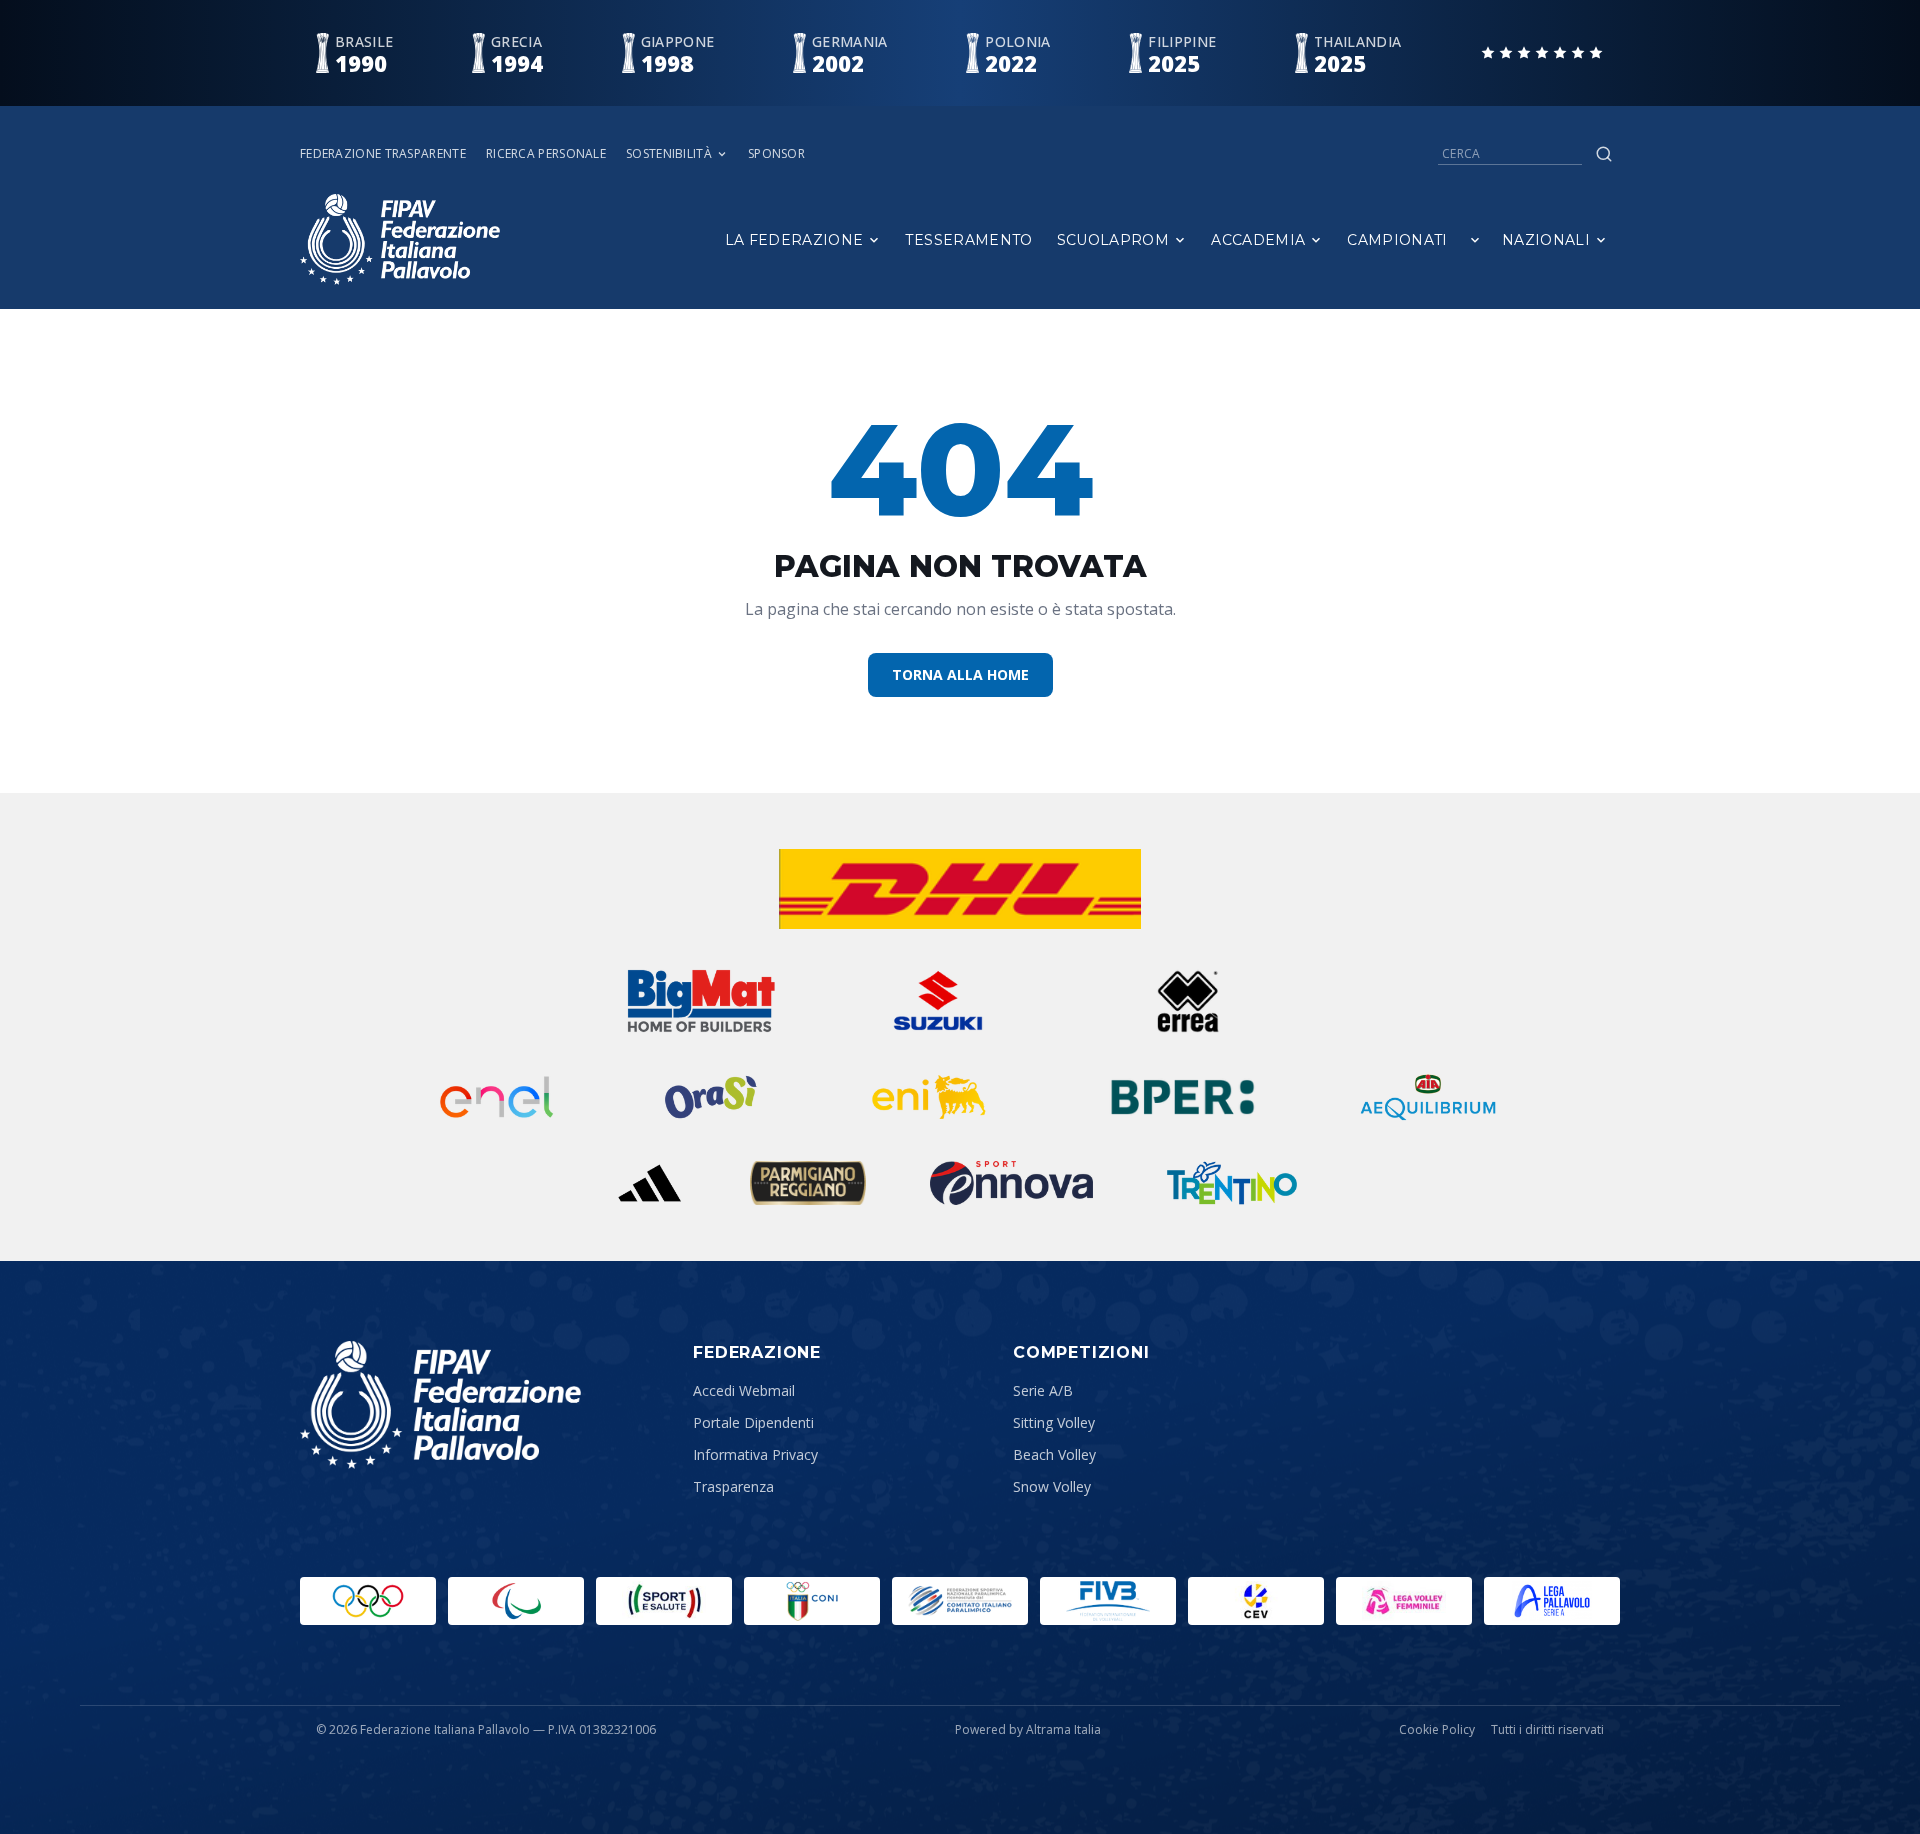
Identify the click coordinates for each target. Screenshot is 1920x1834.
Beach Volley (1054, 1454)
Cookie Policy (1437, 1730)
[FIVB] (1108, 1601)
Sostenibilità (669, 154)
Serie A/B (1043, 1390)
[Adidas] (649, 1183)
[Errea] (1188, 1001)
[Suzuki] (929, 1001)
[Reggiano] (808, 1183)
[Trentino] (1232, 1183)
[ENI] (929, 1097)
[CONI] (812, 1601)
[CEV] (1256, 1601)
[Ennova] (1011, 1183)
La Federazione (794, 240)
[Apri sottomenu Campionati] (1475, 240)
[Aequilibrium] (1428, 1097)
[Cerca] (1604, 154)
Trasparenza (733, 1486)
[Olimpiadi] (368, 1601)
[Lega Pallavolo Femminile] (1404, 1601)
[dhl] (960, 889)
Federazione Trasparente (383, 154)
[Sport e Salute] (664, 1601)
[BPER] (1183, 1097)
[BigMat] (701, 1001)
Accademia (1258, 240)
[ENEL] (498, 1097)
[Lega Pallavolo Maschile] (1552, 1601)
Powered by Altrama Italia (1028, 1729)
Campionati (1397, 240)
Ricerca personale (546, 154)
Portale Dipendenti (753, 1422)
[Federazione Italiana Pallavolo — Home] (400, 239)
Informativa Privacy (755, 1454)
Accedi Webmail (744, 1390)
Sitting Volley (1054, 1422)
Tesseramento (968, 240)
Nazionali (1546, 240)
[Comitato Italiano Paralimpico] (960, 1601)
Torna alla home (960, 674)
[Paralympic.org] (516, 1601)
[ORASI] (713, 1097)
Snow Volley (1052, 1486)
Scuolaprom (1113, 240)
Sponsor (776, 154)
